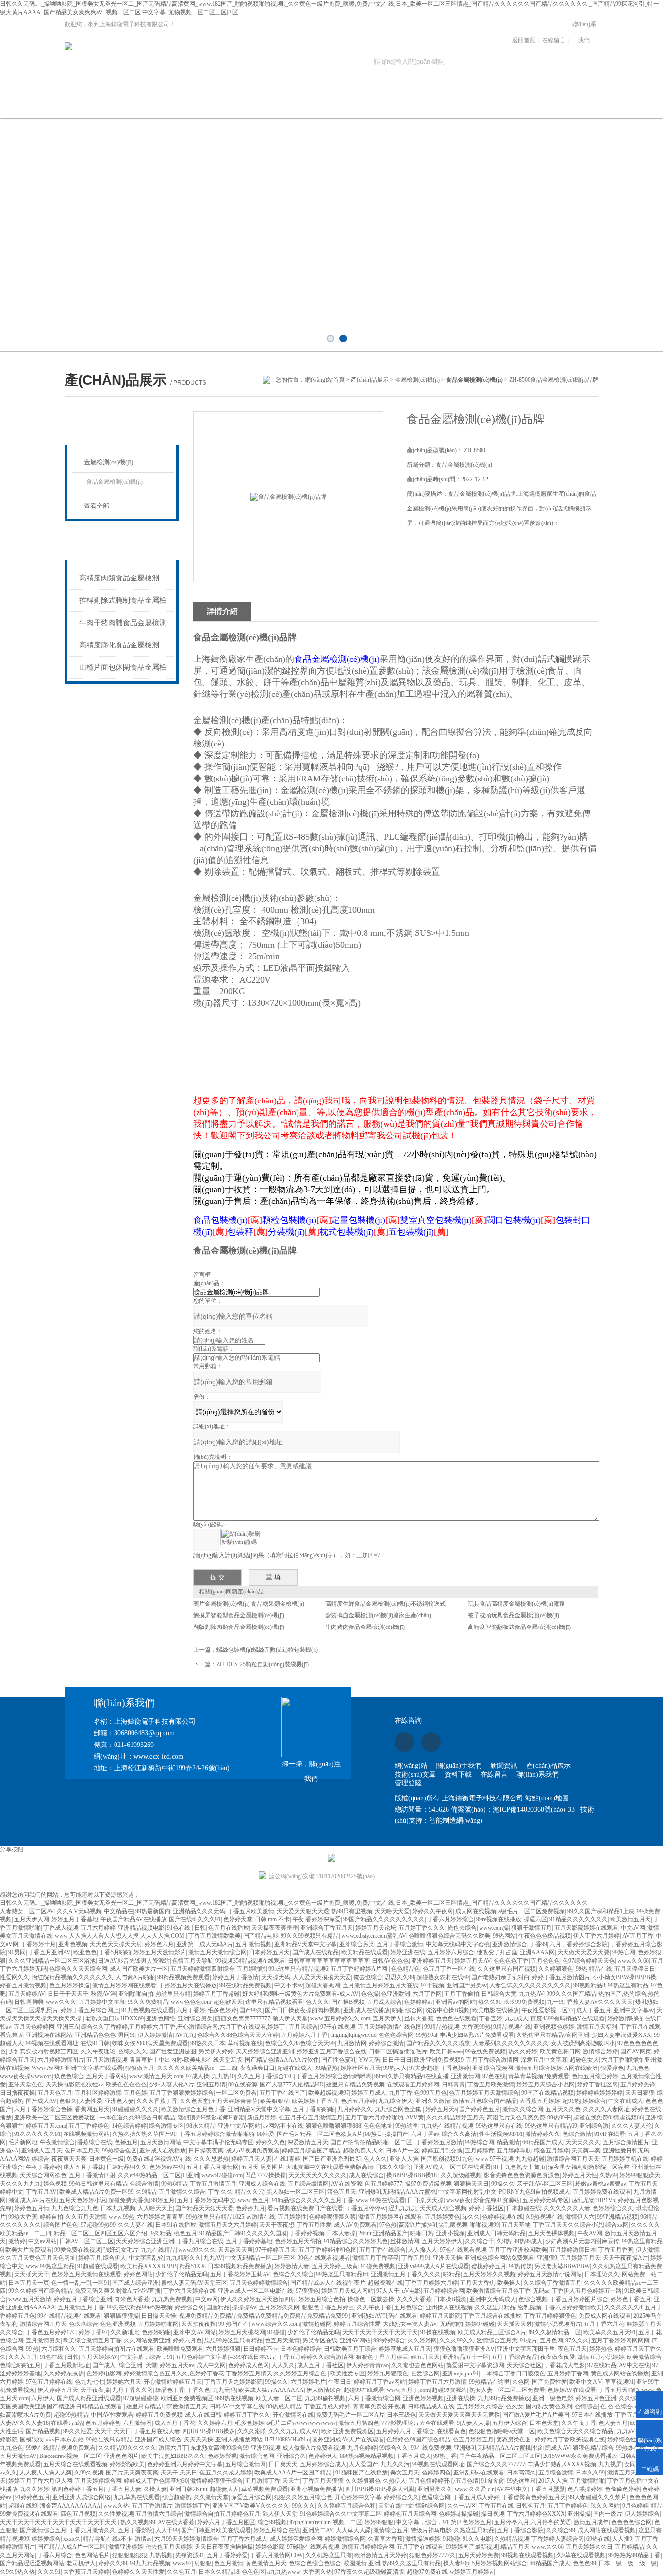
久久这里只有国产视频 (507, 1969)
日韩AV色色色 (390, 1961)
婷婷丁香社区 (486, 2208)
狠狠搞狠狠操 (121, 2316)
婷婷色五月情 (32, 2208)
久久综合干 (480, 2241)
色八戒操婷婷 (585, 2489)
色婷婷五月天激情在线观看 (86, 2274)
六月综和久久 (59, 2349)
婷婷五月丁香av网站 (380, 2382)
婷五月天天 (425, 2357)
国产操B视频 (348, 2002)
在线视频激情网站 (86, 2134)
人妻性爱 (91, 2101)
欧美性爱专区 (348, 2373)
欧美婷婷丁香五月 (315, 2101)
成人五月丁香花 (83, 2167)
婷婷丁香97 (93, 2332)
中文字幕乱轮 (146, 2258)
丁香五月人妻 (124, 2489)
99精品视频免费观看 (183, 1977)
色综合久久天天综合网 (78, 1969)
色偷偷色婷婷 (622, 2489)
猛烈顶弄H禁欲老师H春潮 (211, 2118)
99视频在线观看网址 (52, 2043)
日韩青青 (453, 2085)
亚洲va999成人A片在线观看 (433, 2266)
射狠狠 (203, 2563)
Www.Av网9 (47, 2068)
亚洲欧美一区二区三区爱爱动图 (56, 2118)
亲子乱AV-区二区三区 (545, 2184)
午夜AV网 (590, 2233)
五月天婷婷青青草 (234, 2101)
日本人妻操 (341, 2233)
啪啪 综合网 (407, 2010)
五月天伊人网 (32, 1919)
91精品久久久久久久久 (579, 1919)
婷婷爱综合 (46, 2539)
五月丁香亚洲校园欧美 (518, 2250)
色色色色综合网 (631, 2522)
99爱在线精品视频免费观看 (61, 2448)
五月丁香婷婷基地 (249, 2241)
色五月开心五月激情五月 (311, 2118)
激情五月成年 (591, 2522)
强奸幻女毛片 (121, 2250)
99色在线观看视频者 (324, 2258)
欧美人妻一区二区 (279, 2398)
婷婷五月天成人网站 (348, 2291)
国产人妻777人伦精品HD (292, 2085)
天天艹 (291, 2481)
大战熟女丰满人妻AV (410, 2324)
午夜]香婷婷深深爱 (316, 1919)
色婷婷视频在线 (502, 2217)
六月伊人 (43, 2398)
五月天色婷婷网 (34, 2027)
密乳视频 (530, 2307)
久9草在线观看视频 (581, 2555)
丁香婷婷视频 (307, 2233)
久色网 (521, 2382)
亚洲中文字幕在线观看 (94, 2068)
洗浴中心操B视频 (448, 2010)
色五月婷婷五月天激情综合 (484, 2093)
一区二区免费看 (236, 2093)
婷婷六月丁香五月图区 (226, 2522)
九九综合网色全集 (399, 2109)
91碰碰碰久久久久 (135, 2109)
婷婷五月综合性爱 (357, 2324)
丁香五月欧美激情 (251, 1911)
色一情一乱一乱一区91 (81, 2283)
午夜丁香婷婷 (43, 2167)
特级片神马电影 (431, 2530)
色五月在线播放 (229, 1928)
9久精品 (161, 2233)
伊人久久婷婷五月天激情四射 (258, 2299)
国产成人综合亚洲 (135, 2283)
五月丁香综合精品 (514, 2357)
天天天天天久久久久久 (317, 2175)
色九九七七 (89, 2382)
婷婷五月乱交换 (442, 2151)
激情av (143, 2539)
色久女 (514, 2407)
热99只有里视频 (352, 1911)
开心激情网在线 (293, 2415)
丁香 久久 (220, 2192)
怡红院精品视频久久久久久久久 (72, 1977)
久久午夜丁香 (374, 2307)
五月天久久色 (563, 2109)
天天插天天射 (514, 2324)
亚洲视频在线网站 (49, 2035)
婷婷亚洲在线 (408, 1952)
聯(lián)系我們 (584, 32)
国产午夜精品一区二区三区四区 (500, 2456)
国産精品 (218, 2307)
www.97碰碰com (222, 2175)
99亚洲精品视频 (617, 2217)
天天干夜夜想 (277, 2225)
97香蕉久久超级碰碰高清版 (369, 2572)
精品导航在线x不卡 (108, 2539)
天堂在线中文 (396, 2506)
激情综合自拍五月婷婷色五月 (222, 2514)
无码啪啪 (451, 2324)
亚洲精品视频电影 (141, 1928)
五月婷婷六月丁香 (304, 2035)
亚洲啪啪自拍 (136, 1994)
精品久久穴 (249, 2192)
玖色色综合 (69, 2076)
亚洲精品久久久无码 (199, 1911)
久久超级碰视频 (461, 2175)
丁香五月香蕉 (616, 2250)
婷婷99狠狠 (379, 2522)
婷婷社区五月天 (361, 2068)
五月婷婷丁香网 (568, 2373)
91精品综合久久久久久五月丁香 (313, 2200)
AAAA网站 (15, 2159)
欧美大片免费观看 (29, 2250)
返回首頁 (524, 40)
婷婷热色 (601, 2349)
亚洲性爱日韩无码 (626, 2151)
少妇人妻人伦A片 (172, 2085)
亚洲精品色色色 (95, 2035)
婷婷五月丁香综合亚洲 (83, 2299)
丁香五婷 (491, 2018)
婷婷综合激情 (386, 2043)
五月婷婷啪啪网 (158, 2324)
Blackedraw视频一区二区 (70, 2456)
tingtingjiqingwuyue (353, 2035)
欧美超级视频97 (329, 2093)
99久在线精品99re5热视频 (140, 2307)
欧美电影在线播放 (496, 2010)
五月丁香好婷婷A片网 (360, 1969)
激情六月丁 (173, 2448)
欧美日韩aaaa (446, 2051)
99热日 (374, 2134)
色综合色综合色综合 (315, 2563)
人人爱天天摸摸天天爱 (322, 1977)
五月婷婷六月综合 (451, 1952)
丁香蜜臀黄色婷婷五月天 (534, 2497)
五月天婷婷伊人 (442, 2241)
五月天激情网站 (161, 2142)
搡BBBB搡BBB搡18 (412, 2175)
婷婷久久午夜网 (432, 1911)
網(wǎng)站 (411, 1766)
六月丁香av (425, 2134)
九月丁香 (400, 2093)
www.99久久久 (197, 2250)
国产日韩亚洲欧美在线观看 (216, 2530)
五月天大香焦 (478, 2283)
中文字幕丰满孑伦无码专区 (218, 2142)
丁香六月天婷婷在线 (189, 2291)
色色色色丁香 (511, 1961)
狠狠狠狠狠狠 (130, 2555)
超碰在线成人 (295, 2068)
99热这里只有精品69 (551, 2126)
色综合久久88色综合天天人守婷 (238, 2035)
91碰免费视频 (378, 2266)
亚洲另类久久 (435, 2489)
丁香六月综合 (55, 2555)
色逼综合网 (436, 2497)
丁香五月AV (41, 2192)
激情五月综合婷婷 (539, 2068)
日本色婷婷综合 (301, 2349)
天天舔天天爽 (235, 2250)
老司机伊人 (81, 2563)
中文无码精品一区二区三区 (260, 2258)
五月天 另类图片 (262, 2167)
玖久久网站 (605, 2506)
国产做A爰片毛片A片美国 (536, 2415)
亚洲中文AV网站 (239, 2126)
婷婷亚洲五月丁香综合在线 (331, 2051)
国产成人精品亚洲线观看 (89, 2398)
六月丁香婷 (191, 2010)
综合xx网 (617, 2225)
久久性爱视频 (116, 2514)
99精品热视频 (442, 2027)
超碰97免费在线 (427, 2572)
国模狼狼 (32, 2440)
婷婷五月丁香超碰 (216, 1994)
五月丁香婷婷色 (89, 2126)
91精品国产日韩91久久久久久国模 (243, 2233)
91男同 (17, 1952)
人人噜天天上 (155, 2208)
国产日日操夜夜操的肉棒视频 (303, 2010)
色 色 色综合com (621, 2407)
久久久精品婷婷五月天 (455, 2118)
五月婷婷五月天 (580, 2258)
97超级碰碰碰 (141, 2398)
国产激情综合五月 (43, 2530)
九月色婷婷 (362, 2448)
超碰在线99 (23, 2506)
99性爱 (265, 2134)
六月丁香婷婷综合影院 (579, 1944)
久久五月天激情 (86, 2217)
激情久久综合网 (523, 2109)
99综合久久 (394, 2448)
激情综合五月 (391, 2530)
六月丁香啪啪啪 (622, 2060)
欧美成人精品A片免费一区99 (96, 2192)
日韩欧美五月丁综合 (350, 2349)
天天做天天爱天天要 (583, 1952)
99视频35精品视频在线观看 (250, 1961)
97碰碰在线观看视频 (313, 2547)
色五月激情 (229, 2563)
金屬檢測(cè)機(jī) (417, 380)
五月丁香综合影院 (520, 2530)
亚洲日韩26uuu (188, 2489)
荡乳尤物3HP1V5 (593, 2200)
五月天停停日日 (635, 1969)
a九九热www (284, 2572)
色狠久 (68, 2101)
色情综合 (586, 2407)
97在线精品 (602, 2365)
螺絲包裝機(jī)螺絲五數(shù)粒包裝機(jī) (267, 1650)
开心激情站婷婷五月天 (173, 2382)
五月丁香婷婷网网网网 (620, 2340)
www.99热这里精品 (50, 2266)
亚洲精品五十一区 (465, 2357)
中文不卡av (289, 1985)
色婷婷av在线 (167, 2167)
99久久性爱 (78, 2431)
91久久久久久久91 (37, 2134)
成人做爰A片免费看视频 (314, 2448)
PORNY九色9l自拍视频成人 (535, 2192)
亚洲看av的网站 (456, 2002)
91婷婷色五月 (33, 2497)
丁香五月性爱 (314, 2225)
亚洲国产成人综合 (158, 2440)
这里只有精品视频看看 (274, 2002)
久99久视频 (89, 2473)
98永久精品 (201, 2126)
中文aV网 (633, 1928)
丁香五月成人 (414, 2456)
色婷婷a (449, 2514)
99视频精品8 (589, 1985)
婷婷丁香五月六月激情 (437, 2382)
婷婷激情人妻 (292, 2266)
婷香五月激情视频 (23, 1985)
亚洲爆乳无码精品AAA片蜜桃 (397, 2192)
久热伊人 (395, 2481)
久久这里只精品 (495, 2307)
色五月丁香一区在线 (449, 1969)
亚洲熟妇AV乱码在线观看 (384, 2316)
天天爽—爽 (586, 2151)
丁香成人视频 (61, 1928)
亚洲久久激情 (433, 2101)
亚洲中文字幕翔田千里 (526, 2349)
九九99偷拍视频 (325, 2398)
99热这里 (407, 2126)
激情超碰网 (317, 2324)
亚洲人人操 (404, 2159)
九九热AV (531, 1994)
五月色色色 (546, 1961)
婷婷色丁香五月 (631, 2299)
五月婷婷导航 (514, 2151)
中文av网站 (42, 2241)
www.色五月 (254, 2200)
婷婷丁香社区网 (597, 2085)
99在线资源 (243, 2085)
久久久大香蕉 (414, 2299)
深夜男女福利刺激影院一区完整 (589, 2167)
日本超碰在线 (524, 2208)
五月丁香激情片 (152, 2506)
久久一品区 (462, 2506)
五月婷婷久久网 (279, 2307)
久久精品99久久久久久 (127, 2448)
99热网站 (504, 1936)
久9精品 (146, 2192)
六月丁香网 (427, 1994)
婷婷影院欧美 (127, 2464)
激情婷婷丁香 (192, 2506)
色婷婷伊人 (323, 2456)
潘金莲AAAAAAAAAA (70, 2506)
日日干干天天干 (68, 1994)
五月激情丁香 (263, 2481)
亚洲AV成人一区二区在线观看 (452, 2167)
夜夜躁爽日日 (257, 2068)
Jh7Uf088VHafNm (287, 2440)
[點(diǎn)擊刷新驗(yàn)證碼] (242, 1537)
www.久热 (116, 2506)
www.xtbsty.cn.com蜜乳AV (374, 1936)
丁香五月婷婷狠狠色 (550, 2316)
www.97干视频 (494, 2159)
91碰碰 (276, 2332)
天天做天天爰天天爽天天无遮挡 (459, 2415)
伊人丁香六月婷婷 (597, 1936)
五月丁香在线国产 (282, 2093)
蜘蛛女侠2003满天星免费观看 (150, 2043)
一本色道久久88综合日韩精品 (137, 2118)
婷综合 (40, 2159)
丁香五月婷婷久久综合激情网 (315, 2357)
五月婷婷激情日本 (573, 2250)
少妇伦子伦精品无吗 (182, 2274)
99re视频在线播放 (499, 1919)
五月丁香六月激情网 (213, 2167)
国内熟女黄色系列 (549, 2407)
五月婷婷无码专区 (546, 2200)
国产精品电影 (261, 1936)
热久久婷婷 (523, 2051)
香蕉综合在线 (95, 2142)
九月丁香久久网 (133, 2390)
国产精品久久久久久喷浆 (438, 2043)
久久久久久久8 (623, 2307)
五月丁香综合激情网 (492, 2060)
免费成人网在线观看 (605, 2316)
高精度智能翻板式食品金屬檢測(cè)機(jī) (519, 1627)
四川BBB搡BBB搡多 (209, 2431)
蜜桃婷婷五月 (489, 2266)
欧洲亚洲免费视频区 (187, 2398)
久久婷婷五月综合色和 (347, 2506)
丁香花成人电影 (564, 2365)
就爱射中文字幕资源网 (475, 2365)
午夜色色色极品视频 (545, 1936)
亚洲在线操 (461, 2398)
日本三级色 (401, 2415)
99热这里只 (521, 2481)
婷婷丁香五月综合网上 (90, 2010)
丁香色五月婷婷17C (51, 2332)
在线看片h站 (67, 2423)
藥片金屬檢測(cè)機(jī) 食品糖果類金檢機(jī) (249, 1604)
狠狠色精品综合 (593, 2448)
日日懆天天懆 (159, 2316)
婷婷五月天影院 (440, 2316)
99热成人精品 (284, 2407)
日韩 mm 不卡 (272, 1919)
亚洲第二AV (318, 2530)
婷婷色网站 (138, 2274)
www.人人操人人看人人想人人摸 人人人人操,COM (120, 1936)
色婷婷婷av (419, 2002)
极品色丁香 (170, 2390)
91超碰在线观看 (98, 2266)
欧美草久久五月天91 (610, 2332)
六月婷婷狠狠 (223, 2349)
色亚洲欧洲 (396, 1994)
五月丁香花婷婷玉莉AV (240, 2274)
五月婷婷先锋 (638, 2085)
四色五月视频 (78, 2514)
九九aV (626, 2431)
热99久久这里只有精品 (412, 2563)
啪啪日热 (422, 2233)
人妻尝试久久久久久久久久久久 (530, 1985)
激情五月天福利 (597, 2027)
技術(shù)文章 (323, 104)
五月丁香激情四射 (92, 2175)
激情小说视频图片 (558, 2324)
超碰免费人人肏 (363, 2151)
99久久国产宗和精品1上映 (601, 1911)
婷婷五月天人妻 (251, 2159)
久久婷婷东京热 (64, 2373)
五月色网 (551, 2340)
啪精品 (452, 2274)
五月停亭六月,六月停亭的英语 (533, 2522)
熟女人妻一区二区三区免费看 (507, 2390)
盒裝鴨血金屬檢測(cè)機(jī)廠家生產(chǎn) (378, 1615)
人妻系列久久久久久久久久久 (511, 2043)
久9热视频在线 (544, 2217)
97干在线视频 (338, 2027)
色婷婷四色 (436, 2473)
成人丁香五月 (594, 2010)
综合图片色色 (61, 2225)
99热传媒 (520, 2266)
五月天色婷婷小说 (83, 2200)
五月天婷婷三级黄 (335, 2266)
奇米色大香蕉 (132, 2299)
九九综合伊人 (396, 2101)
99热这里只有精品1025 (215, 2217)
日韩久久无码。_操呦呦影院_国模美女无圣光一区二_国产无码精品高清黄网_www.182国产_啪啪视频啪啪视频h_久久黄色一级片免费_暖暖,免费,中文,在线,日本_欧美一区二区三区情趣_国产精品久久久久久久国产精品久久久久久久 (294, 1903)
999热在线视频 (234, 2398)
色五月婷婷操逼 (69, 1985)
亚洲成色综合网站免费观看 (499, 2258)
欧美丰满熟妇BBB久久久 (173, 2456)
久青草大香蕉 (385, 2539)
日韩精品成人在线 (431, 2407)
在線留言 (554, 40)
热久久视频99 (138, 2522)
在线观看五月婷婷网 (413, 2085)
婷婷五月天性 (580, 2175)
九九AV (213, 2258)
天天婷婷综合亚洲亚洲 (265, 2051)
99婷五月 (163, 2200)
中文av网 (207, 2299)
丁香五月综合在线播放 (492, 2316)
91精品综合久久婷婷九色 (356, 2241)
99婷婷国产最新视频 (472, 2547)
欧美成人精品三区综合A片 (492, 2332)
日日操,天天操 (425, 2200)
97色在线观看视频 (463, 2250)
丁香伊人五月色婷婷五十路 (587, 2291)
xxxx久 (72, 2539)
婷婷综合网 (189, 2307)
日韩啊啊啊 (29, 2002)
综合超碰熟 (177, 2497)
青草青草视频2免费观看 (539, 2076)
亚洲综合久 (291, 2456)
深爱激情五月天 (308, 2142)
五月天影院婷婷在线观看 (586, 1928)
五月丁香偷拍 (462, 1994)
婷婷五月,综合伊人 (102, 2258)
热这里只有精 (173, 1994)
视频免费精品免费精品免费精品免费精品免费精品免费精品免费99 (264, 2316)
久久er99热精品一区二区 (149, 2175)
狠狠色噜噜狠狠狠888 (333, 2126)
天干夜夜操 (95, 2390)
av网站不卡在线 (283, 2126)
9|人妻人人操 (473, 2423)
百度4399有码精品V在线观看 (568, 2018)
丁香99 (538, 1944)
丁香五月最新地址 (66, 2365)
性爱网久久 (15, 1977)
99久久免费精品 (148, 2002)
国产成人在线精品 (315, 1952)
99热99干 (559, 2118)
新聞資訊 (192, 104)
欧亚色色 (85, 1952)
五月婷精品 (630, 2547)
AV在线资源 (347, 2184)
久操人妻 (155, 2489)
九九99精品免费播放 (504, 2398)
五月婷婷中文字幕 (102, 2002)
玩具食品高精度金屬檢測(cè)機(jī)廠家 (516, 1604)
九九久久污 (395, 2464)
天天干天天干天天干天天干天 (380, 2332)
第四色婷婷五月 (471, 2522)
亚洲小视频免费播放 (316, 2489)
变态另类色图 (514, 2440)
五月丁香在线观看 (420, 2547)
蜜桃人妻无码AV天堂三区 (194, 2283)
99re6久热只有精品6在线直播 (411, 2076)
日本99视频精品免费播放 (240, 2266)
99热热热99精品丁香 (634, 2555)
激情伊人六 (580, 2217)
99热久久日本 (208, 2043)
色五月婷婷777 (383, 2184)
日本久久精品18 (219, 2572)
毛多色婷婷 (222, 2010)
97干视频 (432, 1985)
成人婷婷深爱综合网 (296, 2539)
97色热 (388, 2225)
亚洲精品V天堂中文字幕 (306, 1944)
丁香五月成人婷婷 (327, 2407)
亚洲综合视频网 (493, 2068)
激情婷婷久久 (543, 2134)
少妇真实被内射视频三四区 (43, 2051)
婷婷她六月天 (124, 2382)
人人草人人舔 (353, 2530)
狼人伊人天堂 (290, 2018)
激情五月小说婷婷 (601, 2357)
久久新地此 (125, 2332)
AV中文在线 (634, 2365)
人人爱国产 (364, 2464)
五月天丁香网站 (106, 2076)
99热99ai (427, 2035)
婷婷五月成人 (369, 2093)
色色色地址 (378, 2126)
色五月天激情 (282, 2340)
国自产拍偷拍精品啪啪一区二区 (372, 2142)
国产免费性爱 (549, 2382)
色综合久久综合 (293, 2274)
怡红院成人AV (552, 2448)
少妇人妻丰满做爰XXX (622, 2035)
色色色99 (584, 2563)
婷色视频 (55, 2184)
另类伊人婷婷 (216, 2051)
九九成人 (516, 2018)
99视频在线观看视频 (528, 2555)
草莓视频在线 (245, 2043)
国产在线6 (182, 1919)
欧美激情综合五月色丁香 (193, 2109)
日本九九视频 (118, 2208)
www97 (182, 2563)
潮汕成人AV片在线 (33, 2200)
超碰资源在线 (385, 2283)
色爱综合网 (425, 2373)
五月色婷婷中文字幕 (201, 2357)
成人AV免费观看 (355, 2225)
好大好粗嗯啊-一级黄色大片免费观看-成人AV (300, 1994)
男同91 (127, 2035)
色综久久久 (133, 2051)
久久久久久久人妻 (567, 2208)
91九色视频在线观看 (148, 2010)
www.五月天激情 (30, 2299)
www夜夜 (458, 2200)
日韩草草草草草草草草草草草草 (329, 1961)
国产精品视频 (43, 2431)
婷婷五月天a (441, 2109)
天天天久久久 (583, 2142)
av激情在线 (261, 2217)
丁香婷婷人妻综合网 (558, 2539)
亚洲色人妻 (119, 2101)
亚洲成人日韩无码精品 (497, 2233)
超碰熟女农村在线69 (443, 1977)
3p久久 (471, 2217)
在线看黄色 (451, 2431)
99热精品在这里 (489, 2382)
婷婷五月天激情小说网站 (550, 2274)
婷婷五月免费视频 (159, 2415)
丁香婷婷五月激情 (439, 2142)
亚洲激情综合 (510, 1944)
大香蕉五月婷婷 (540, 2101)
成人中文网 (211, 2365)
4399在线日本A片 (253, 2357)
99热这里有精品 (628, 1985)
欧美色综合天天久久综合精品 (576, 2431)
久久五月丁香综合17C (265, 2076)
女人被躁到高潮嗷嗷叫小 (583, 2043)
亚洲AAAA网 (537, 1952)
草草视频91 (619, 2382)
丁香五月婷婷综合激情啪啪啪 (216, 2134)
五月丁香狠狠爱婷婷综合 (182, 2093)
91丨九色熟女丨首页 (519, 2167)
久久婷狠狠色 (556, 1969)
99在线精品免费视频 (246, 1985)
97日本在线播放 (592, 2415)
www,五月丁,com (408, 2390)
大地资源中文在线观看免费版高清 (330, 2167)
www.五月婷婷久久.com (340, 2018)
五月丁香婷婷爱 (227, 2555)
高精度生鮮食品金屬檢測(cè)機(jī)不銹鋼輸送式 (385, 1604)
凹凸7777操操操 (265, 2175)
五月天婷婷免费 (479, 2555)
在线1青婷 (287, 2159)
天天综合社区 (524, 2365)
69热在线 (598, 2539)
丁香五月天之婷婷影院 (233, 2382)
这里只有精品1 (145, 2407)
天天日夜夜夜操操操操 (224, 2547)
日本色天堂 (544, 2423)
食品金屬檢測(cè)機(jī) (115, 482)
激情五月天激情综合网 (217, 1952)
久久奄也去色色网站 (417, 2365)
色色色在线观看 (456, 2018)
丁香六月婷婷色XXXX (536, 2514)
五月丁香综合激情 (400, 1944)
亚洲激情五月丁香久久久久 (406, 2274)
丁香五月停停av (366, 2208)
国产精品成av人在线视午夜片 (328, 2283)
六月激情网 (137, 2423)
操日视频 (493, 2514)
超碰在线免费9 (592, 2118)
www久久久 (61, 2002)
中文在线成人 (626, 2101)
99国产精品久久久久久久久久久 (384, 1919)
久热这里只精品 (474, 2530)
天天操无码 (276, 1977)
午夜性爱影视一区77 (547, 2010)
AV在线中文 (512, 2489)
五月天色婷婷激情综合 (259, 2283)
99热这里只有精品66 (342, 2274)
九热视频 (161, 2555)
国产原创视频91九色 (447, 2159)
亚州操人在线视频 (449, 2307)
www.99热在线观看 (380, 2200)
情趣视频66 (628, 2118)
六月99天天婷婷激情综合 (186, 2539)
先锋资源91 (190, 2555)
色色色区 (253, 2572)
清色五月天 (342, 2192)
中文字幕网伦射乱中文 (467, 2192)
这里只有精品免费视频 (355, 2085)
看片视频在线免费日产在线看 (305, 2208)
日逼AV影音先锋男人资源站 (134, 1961)
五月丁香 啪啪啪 (314, 2109)
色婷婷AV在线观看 (572, 2390)
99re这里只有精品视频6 (298, 1969)
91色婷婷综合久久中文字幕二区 (341, 2514)
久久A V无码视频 (79, 1911)
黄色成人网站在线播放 (620, 2373)
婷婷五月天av (177, 2365)
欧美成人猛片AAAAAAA (271, 2390)
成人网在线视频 (476, 1911)
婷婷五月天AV (473, 1961)
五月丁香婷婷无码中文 (206, 2200)
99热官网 (624, 1952)
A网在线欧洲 (581, 2068)
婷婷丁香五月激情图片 (561, 1977)
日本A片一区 (403, 2151)
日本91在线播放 (176, 2225)
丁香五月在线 (496, 2506)
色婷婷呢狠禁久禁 (332, 2217)
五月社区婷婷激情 (98, 2093)
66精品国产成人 (543, 2142)
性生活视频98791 (501, 2134)
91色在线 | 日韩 (186, 1928)
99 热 (32, 2349)
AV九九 (185, 2035)
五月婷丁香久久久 (422, 1928)
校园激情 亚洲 (362, 2563)
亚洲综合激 (594, 2126)
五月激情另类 (43, 2340)
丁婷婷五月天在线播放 (188, 1985)
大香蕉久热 (317, 2572)
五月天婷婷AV (27, 1994)
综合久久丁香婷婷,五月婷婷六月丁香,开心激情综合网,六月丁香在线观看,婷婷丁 (184, 2027)
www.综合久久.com (276, 2324)
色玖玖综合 (83, 2324)
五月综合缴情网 (308, 2184)
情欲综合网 (430, 2506)
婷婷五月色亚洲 (596, 2398)
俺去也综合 (368, 1977)
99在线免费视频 (485, 2051)
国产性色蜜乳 (339, 2060)
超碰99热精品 (71, 2415)
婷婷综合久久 (401, 2497)
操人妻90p (456, 2563)
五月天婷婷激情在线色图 (390, 2027)
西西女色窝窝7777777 (243, 2018)
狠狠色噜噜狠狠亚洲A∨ (464, 2349)
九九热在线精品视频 (447, 2126)
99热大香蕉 (23, 2217)
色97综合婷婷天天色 (589, 1961)
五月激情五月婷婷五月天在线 (381, 1985)
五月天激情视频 (107, 2060)
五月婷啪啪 (251, 1969)
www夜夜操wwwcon (26, 2076)
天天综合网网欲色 (43, 2175)
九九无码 (224, 2390)
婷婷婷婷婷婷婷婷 (599, 2093)
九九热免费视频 (172, 2299)
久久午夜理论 (98, 2051)
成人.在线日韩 (203, 2415)
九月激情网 (352, 2043)
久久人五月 (23, 2357)
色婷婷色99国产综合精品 (418, 2440)
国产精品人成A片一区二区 (72, 2547)
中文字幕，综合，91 (147, 2357)
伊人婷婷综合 (642, 2514)
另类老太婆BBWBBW (562, 2266)
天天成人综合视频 (443, 2208)
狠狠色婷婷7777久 (432, 2555)
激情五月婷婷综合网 (368, 2547)
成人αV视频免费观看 (253, 2151)
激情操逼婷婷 (423, 2539)
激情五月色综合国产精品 (485, 2101)
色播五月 (126, 2142)
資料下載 (389, 104)
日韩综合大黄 (499, 1994)
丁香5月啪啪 (115, 1952)
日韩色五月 (530, 2506)
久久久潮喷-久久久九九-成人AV (278, 2431)
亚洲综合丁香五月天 (327, 1928)
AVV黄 (415, 2118)
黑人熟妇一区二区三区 (296, 2192)
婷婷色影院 (270, 2547)
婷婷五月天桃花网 (242, 2332)
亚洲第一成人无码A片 (205, 1944)
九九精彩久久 (183, 2258)
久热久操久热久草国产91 (144, 2134)
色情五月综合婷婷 (595, 2076)
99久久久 (303, 2506)
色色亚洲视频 (118, 2324)
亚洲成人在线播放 (366, 2010)
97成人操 (198, 2076)
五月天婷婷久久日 (589, 2547)
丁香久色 (199, 2390)
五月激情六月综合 (159, 2514)
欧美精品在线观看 (365, 1952)
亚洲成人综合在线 (262, 2184)
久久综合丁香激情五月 (552, 2283)
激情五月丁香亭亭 (376, 2258)
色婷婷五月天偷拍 (298, 2241)
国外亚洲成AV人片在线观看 (348, 2440)
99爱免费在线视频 (78, 2250)
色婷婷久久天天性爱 (138, 2572)
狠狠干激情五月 (531, 1928)
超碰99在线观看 (364, 2390)
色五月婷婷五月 (473, 2440)
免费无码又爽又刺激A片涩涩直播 (118, 2291)
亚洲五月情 (211, 2085)
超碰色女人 (584, 2060)
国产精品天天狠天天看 (204, 2208)
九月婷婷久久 (355, 2109)
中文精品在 (118, 1911)
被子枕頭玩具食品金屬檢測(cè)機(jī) (514, 1615)
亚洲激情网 (465, 2076)
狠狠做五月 (140, 2068)
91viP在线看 (610, 2134)
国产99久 (251, 2010)
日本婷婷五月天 (269, 1952)
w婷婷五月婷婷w (472, 2572)
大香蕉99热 (476, 2027)
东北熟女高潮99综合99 (219, 2448)
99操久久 (503, 2184)
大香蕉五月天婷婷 (86, 2572)
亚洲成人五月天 (42, 2151)
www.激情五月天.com (156, 2076)
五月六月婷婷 (98, 1928)
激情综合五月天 (497, 2340)
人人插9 (622, 2539)
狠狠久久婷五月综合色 (303, 2497)
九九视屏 (610, 2464)
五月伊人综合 (510, 2423)
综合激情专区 (166, 2126)
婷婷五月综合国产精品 (311, 2151)
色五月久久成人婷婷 (226, 2473)
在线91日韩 (95, 2043)
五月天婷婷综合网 (98, 2481)
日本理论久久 (602, 2274)
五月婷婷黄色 (442, 2217)
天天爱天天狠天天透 (303, 1911)
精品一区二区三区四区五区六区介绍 (101, 2233)
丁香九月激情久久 (92, 2530)
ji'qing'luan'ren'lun (310, 2522)
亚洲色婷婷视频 (423, 2398)
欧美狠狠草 (275, 2101)
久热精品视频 (512, 2539)
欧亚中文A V (586, 2382)
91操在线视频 (438, 2332)
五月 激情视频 (254, 1944)
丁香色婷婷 (455, 2068)
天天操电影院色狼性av (75, 2085)
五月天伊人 (387, 2018)
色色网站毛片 (92, 2555)
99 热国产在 (234, 2324)
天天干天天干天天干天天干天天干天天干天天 (59, 2522)
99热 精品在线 (594, 1969)
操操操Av (244, 2307)
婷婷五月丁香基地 (75, 1919)
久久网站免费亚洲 (147, 2340)
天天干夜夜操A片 (625, 2258)
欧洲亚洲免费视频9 (439, 2060)
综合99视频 (272, 2522)
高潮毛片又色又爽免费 (516, 2118)
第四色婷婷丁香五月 (78, 2489)
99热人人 (395, 2068)
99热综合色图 (119, 2151)
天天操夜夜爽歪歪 (275, 1928)
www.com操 (494, 1928)
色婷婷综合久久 (613, 2208)
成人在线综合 (366, 2175)
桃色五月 (185, 2233)
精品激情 (508, 2142)
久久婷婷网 (422, 2340)
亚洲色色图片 (121, 2456)
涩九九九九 (403, 2208)
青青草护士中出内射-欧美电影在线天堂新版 (186, 2060)
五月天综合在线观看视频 (75, 2464)
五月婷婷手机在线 (625, 2159)
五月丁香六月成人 (244, 2539)
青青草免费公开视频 (379, 2407)
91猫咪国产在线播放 (362, 2473)
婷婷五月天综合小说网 (546, 2085)
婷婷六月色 (187, 2340)
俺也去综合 (462, 1928)
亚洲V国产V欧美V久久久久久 (251, 2506)
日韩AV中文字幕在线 (237, 2407)
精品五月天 (515, 2547)
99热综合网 (480, 2142)
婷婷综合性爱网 (628, 2440)
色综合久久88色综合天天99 (300, 2043)
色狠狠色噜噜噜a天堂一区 (502, 2431)
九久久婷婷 (34, 2489)
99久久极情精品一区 (555, 2332)
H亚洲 (191, 2175)
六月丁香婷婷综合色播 (43, 2109)
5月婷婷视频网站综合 (499, 2563)
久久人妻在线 (135, 2225)
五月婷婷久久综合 (480, 2407)
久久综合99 (561, 2530)
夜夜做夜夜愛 (558, 2357)
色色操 (370, 1994)
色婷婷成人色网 (249, 2365)
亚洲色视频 (73, 1944)
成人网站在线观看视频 (607, 2530)
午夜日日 (340, 2382)
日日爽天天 (283, 2464)
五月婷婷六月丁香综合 (405, 2431)
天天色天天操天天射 (116, 1944)
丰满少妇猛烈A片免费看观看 (477, 2035)
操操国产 (397, 2134)
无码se (541, 2291)
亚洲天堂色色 (26, 2085)
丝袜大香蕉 (419, 2018)
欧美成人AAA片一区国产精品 (294, 2473)
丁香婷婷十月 (38, 1944)
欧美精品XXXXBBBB (149, 2266)
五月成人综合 (384, 2002)
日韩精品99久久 (127, 2167)
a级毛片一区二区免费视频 (532, 1911)
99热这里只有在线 (499, 2126)
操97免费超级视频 (428, 2184)
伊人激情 (647, 2250)
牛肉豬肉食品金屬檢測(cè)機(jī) (365, 1627)
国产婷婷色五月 (480, 2109)
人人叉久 (283, 2365)
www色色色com (191, 2002)
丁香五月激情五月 (213, 2184)
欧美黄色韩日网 (560, 2051)
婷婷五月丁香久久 (247, 2415)
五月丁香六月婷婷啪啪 (374, 2118)
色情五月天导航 (193, 1961)
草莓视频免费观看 (265, 2489)
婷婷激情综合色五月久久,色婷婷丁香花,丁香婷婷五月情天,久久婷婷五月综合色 (226, 2373)
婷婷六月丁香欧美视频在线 (570, 2440)
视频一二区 (348, 2522)
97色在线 (494, 2076)
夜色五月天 (572, 2349)
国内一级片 (608, 2514)
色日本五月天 (82, 2151)
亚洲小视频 (450, 2233)
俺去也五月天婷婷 (169, 2547)
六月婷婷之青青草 (160, 2217)
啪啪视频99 (484, 2225)
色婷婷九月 (250, 2208)
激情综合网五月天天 (573, 2159)
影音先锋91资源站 (497, 2200)
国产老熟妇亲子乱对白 (500, 1977)
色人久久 (317, 2002)
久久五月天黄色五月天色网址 (38, 2258)
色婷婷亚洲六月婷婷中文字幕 (185, 2464)
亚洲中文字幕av (634, 2010)
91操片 (529, 2340)
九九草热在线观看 (136, 2497)
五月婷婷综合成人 (323, 2464)
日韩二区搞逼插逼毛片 (398, 2051)
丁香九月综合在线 (200, 2241)
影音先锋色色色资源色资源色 (522, 2175)
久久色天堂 (194, 2101)
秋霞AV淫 (103, 1994)
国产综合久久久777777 (496, 2464)
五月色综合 (409, 2307)
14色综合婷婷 (129, 2126)
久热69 (608, 2175)
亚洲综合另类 (357, 1944)
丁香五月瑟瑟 (547, 2489)
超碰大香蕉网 (323, 1985)
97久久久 (577, 2340)
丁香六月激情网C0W (276, 2555)
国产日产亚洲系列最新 (332, 2159)
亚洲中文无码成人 (493, 2299)
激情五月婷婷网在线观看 (124, 1985)
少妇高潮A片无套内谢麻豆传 (582, 2241)
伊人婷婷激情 (155, 2035)
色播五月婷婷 (358, 2101)
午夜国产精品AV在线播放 (133, 1919)
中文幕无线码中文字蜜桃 (458, 1944)
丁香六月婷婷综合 (450, 1919)
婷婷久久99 (113, 2563)
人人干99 (167, 2530)
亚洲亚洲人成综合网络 (82, 2497)
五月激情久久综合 (182, 2192)
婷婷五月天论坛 (376, 1928)
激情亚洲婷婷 (126, 2547)
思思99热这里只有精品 (233, 2340)
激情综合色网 (257, 2456)
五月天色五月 (55, 2093)
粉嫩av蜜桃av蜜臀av (601, 2184)
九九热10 (223, 2076)
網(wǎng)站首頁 (61, 104)
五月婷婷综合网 (444, 2291)
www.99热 (122, 2217)
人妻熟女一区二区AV (27, 1911)
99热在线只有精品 (109, 2440)
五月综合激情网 (246, 2464)
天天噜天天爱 (392, 1911)
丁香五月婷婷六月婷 (431, 2283)
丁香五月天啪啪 (619, 2390)
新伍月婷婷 (262, 2118)
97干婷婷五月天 (276, 2250)
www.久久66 (633, 1961)
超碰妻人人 (224, 2489)
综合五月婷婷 (551, 2151)
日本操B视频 (450, 2299)
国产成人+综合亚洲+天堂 (125, 2365)
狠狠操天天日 (471, 2184)
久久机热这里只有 (329, 2555)
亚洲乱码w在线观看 (479, 2473)
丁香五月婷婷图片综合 (579, 2299)
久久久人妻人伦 (631, 2126)
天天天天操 (199, 2440)
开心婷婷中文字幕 (358, 2497)
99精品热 (326, 2068)
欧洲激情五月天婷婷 (381, 2555)
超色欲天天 (228, 2002)
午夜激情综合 (57, 2142)
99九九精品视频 (150, 2563)
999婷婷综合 (389, 2340)
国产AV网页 (636, 2051)
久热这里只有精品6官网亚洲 (553, 2035)
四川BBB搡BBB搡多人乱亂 (380, 2489)
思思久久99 (399, 1977)
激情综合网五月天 (43, 2324)
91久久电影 (477, 2539)
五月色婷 (135, 2093)
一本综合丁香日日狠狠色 (513, 2373)
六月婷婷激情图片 (61, 2060)
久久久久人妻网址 (606, 2109)
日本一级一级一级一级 (628, 2563)
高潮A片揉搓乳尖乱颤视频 (433, 2225)
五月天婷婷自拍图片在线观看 (116, 2349)
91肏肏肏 (493, 2481)
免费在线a (139, 2159)
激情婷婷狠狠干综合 (216, 2481)
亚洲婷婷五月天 (431, 1961)
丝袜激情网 (405, 2241)
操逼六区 (535, 1919)
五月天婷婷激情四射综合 (202, 1969)
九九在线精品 (158, 2250)
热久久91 (490, 2002)
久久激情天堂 (211, 2497)
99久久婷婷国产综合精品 (40, 2291)
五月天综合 (303, 2027)
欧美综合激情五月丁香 (92, 2340)
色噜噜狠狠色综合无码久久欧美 (449, 1936)
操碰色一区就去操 (371, 2299)
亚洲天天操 (448, 2258)
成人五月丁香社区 (320, 2365)
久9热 (504, 2241)
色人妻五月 (613, 2423)
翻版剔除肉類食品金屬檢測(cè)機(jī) (239, 1627)
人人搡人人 (423, 2250)
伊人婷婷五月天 (58, 2390)
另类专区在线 (320, 2340)
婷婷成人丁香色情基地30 (156, 2481)
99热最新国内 (153, 1911)
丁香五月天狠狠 (323, 2481)
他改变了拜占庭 (497, 1952)
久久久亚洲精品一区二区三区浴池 (52, 1961)
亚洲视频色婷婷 (554, 2027)
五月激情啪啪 (587, 2481)
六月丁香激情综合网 (374, 2398)
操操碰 (470, 2514)
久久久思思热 (211, 2159)
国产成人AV (41, 2101)
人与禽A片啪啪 (135, 1977)
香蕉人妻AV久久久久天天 (600, 2002)
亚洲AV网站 (355, 2340)
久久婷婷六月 (215, 2423)
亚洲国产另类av (467, 1985)
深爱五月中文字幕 (544, 2060)
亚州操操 (579, 2514)
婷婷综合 (594, 2101)
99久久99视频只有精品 (310, 1936)
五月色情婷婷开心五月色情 (444, 2481)
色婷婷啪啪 (156, 2332)
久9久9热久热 (17, 2572)
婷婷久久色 (270, 2142)
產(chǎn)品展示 (257, 104)
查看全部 (97, 506)
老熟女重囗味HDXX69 (115, 2018)
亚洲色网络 (161, 2018)
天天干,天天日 (113, 2431)
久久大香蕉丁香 (157, 2101)
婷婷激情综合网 (345, 2539)
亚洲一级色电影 (553, 2398)
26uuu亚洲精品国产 (383, 2233)
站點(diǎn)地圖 (547, 1798)
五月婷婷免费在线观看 (602, 2192)
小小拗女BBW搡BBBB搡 (624, 1977)
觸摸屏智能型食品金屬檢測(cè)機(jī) (239, 1615)
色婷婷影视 (222, 2456)
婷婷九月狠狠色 (388, 2373)
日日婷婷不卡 (261, 2349)
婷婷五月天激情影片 (160, 1952)
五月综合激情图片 (626, 2142)
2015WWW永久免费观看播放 (580, 2456)
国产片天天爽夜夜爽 (132, 2473)
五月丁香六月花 (604, 2324)
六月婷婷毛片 (308, 2382)
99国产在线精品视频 (547, 2093)
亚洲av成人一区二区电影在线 (256, 2291)
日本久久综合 (393, 2167)
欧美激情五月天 (630, 1919)
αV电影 (411, 2291)
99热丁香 (445, 2456)
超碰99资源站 (449, 2390)
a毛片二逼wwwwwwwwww (301, 2423)
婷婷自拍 (51, 2217)
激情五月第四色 (359, 2423)
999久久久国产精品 (571, 1994)
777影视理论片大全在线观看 (418, 2423)
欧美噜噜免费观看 (180, 2349)
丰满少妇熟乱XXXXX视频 (562, 2464)
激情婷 (17, 2241)
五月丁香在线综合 (382, 2250)
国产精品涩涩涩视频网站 (32, 2563)
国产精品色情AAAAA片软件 (282, 2060)
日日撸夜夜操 (17, 2093)
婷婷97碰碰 (480, 2324)
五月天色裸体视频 (551, 2233)
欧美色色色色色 (126, 2085)
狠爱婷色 (612, 2068)
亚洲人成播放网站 (239, 2440)
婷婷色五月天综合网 (410, 2514)
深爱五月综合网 (251, 2497)
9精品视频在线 (512, 2027)
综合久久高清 (459, 2134)
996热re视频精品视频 (367, 2456)
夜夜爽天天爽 (69, 2159)
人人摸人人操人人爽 (46, 2473)
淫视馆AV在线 (173, 2159)
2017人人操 (553, 2481)
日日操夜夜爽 (206, 2151)
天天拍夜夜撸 (199, 2324)
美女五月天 (405, 2473)
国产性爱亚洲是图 (173, 2051)
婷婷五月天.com (46, 2126)
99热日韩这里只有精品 (98, 2184)
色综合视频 (533, 2299)
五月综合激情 (556, 2473)
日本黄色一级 (106, 2159)
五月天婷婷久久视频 (489, 2274)
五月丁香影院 (135, 2530)
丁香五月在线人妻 (157, 2431)
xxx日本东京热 (65, 2440)
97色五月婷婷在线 (49, 2382)
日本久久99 (590, 2473)
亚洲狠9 (547, 2258)
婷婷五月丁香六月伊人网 (40, 2481)
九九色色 (638, 2068)
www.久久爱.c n (475, 2489)
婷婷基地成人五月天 (405, 2349)
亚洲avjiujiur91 (460, 2373)
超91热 (571, 2101)
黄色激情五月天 (266, 2563)
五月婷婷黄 (480, 2151)
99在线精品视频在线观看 (69, 2316)
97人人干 (388, 2291)
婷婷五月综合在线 (277, 2530)
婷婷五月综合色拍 (322, 2299)
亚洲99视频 (265, 2448)
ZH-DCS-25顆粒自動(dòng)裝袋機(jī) (263, 1664)
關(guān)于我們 (126, 104)
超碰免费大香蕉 (129, 2200)
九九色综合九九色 (75, 2208)
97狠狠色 (307, 2291)
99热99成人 (528, 2241)
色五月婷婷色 (103, 2423)
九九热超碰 (530, 2159)
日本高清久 (521, 2473)
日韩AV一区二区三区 (86, 2241)
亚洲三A (68, 2027)
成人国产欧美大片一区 (139, 1969)
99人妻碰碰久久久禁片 (597, 2497)
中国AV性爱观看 (112, 2415)
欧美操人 (509, 2283)
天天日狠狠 (640, 2093)
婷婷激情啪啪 (625, 2018)
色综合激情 (577, 2134)
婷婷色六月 (159, 1944)
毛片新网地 (23, 2142)
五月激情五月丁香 (81, 2307)
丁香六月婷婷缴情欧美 (573, 2307)
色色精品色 (406, 1969)
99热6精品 (174, 2184)
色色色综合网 (396, 2035)
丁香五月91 (416, 2258)
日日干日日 (397, 2060)
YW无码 (369, 2060)
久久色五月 (182, 2572)
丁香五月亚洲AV (50, 1952)
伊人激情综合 (324, 2390)
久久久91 (209, 1919)
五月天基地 (516, 2225)
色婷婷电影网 (104, 2373)
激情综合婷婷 (600, 2051)
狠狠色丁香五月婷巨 (328, 2307)
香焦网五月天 (92, 2109)
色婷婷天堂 (238, 1919)
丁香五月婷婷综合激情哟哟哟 (334, 2076)
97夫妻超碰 (424, 2068)
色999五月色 (431, 2093)
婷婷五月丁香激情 (235, 1977)
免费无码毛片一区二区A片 (350, 2415)
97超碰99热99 (98, 2225)
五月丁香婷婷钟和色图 (328, 2250)
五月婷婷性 (292, 2217)
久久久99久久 (457, 2340)
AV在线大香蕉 (176, 2522)
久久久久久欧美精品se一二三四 (197, 2068)
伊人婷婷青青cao (367, 2365)
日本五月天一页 (29, 2283)
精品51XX (192, 2266)
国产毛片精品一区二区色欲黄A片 (320, 2134)
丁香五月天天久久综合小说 (568, 2225)
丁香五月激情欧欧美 (215, 1936)
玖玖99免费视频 (524, 2002)
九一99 (556, 2002)
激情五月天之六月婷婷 (228, 2225)
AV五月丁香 (638, 1936)
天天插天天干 (32, 2274)
